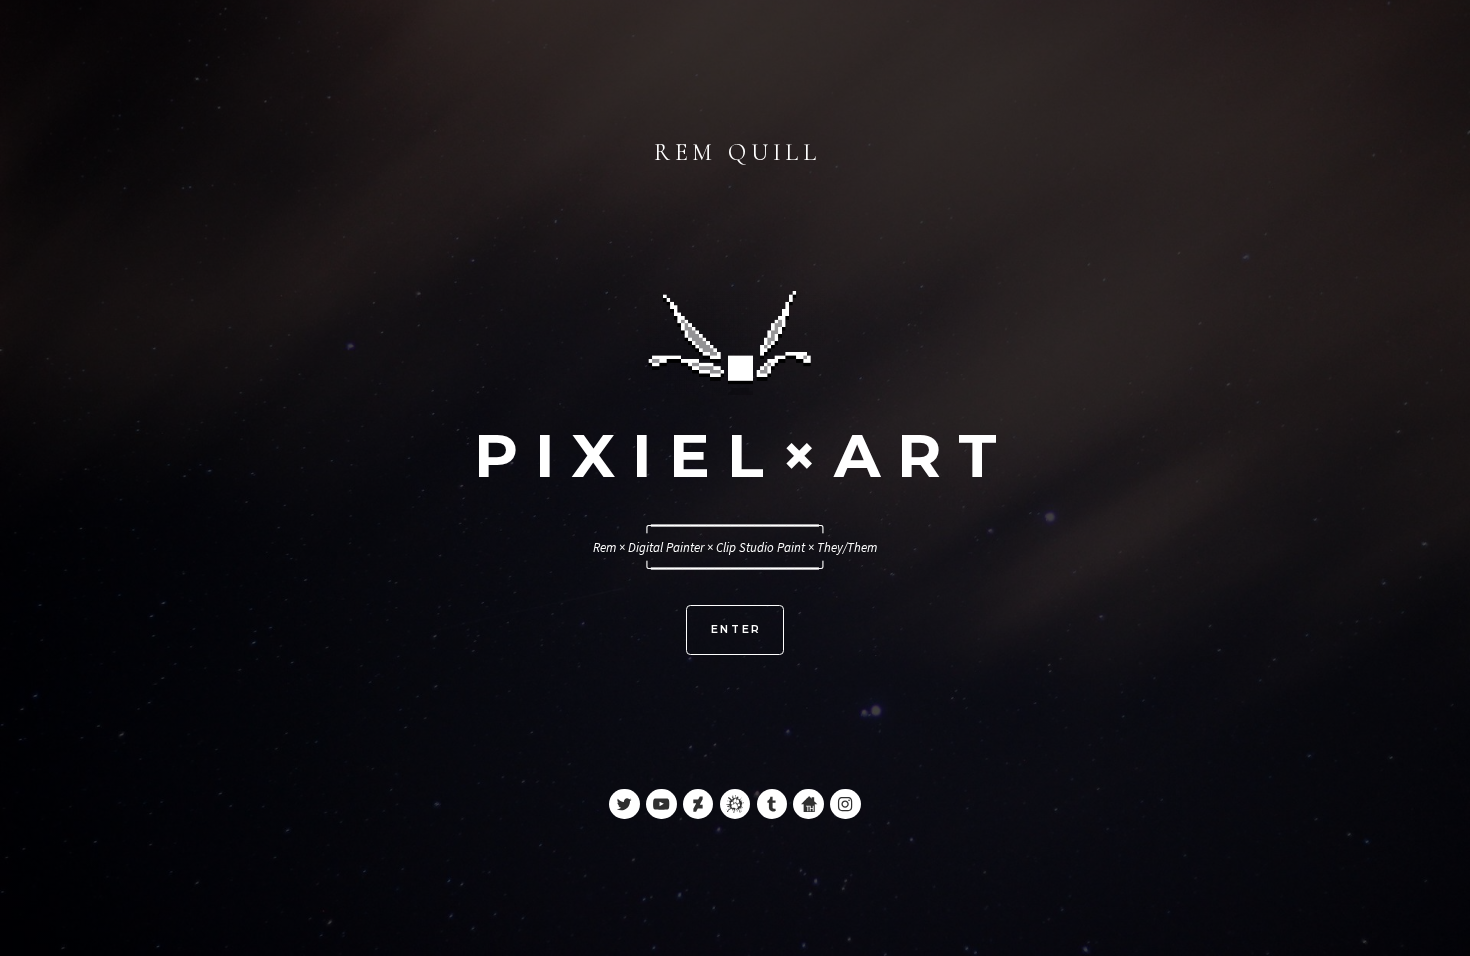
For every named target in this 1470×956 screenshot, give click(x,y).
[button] (624, 804)
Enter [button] (736, 629)
